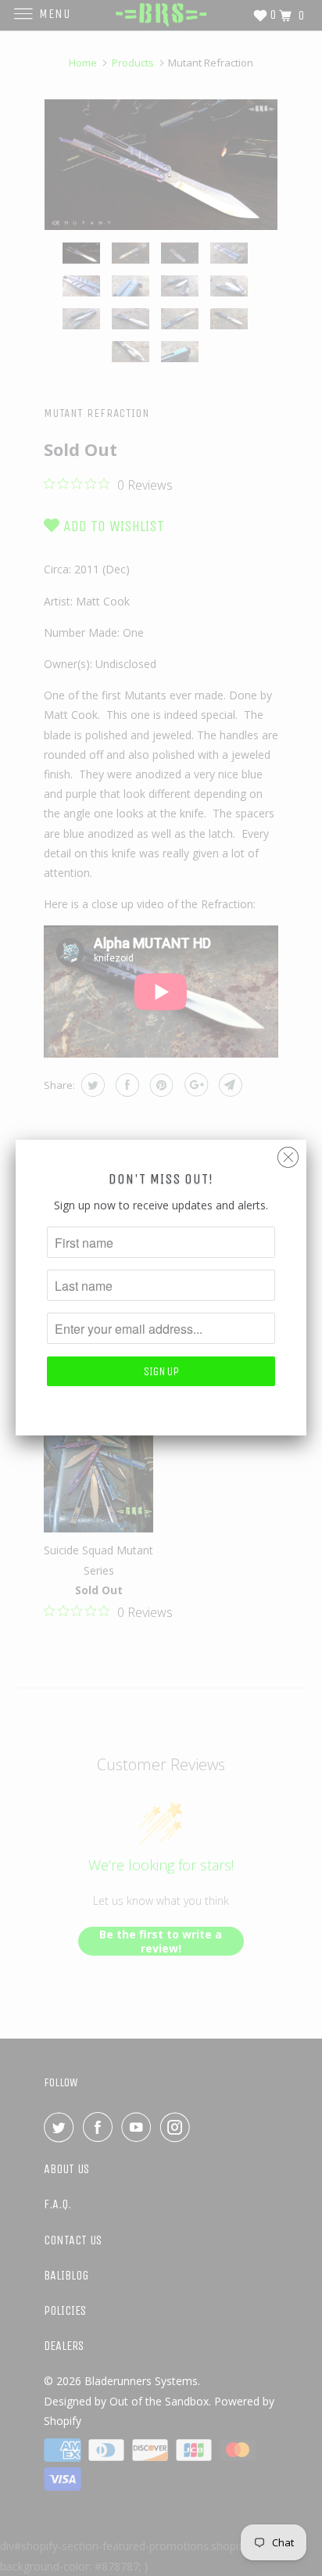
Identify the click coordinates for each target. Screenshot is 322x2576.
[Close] (288, 1153)
